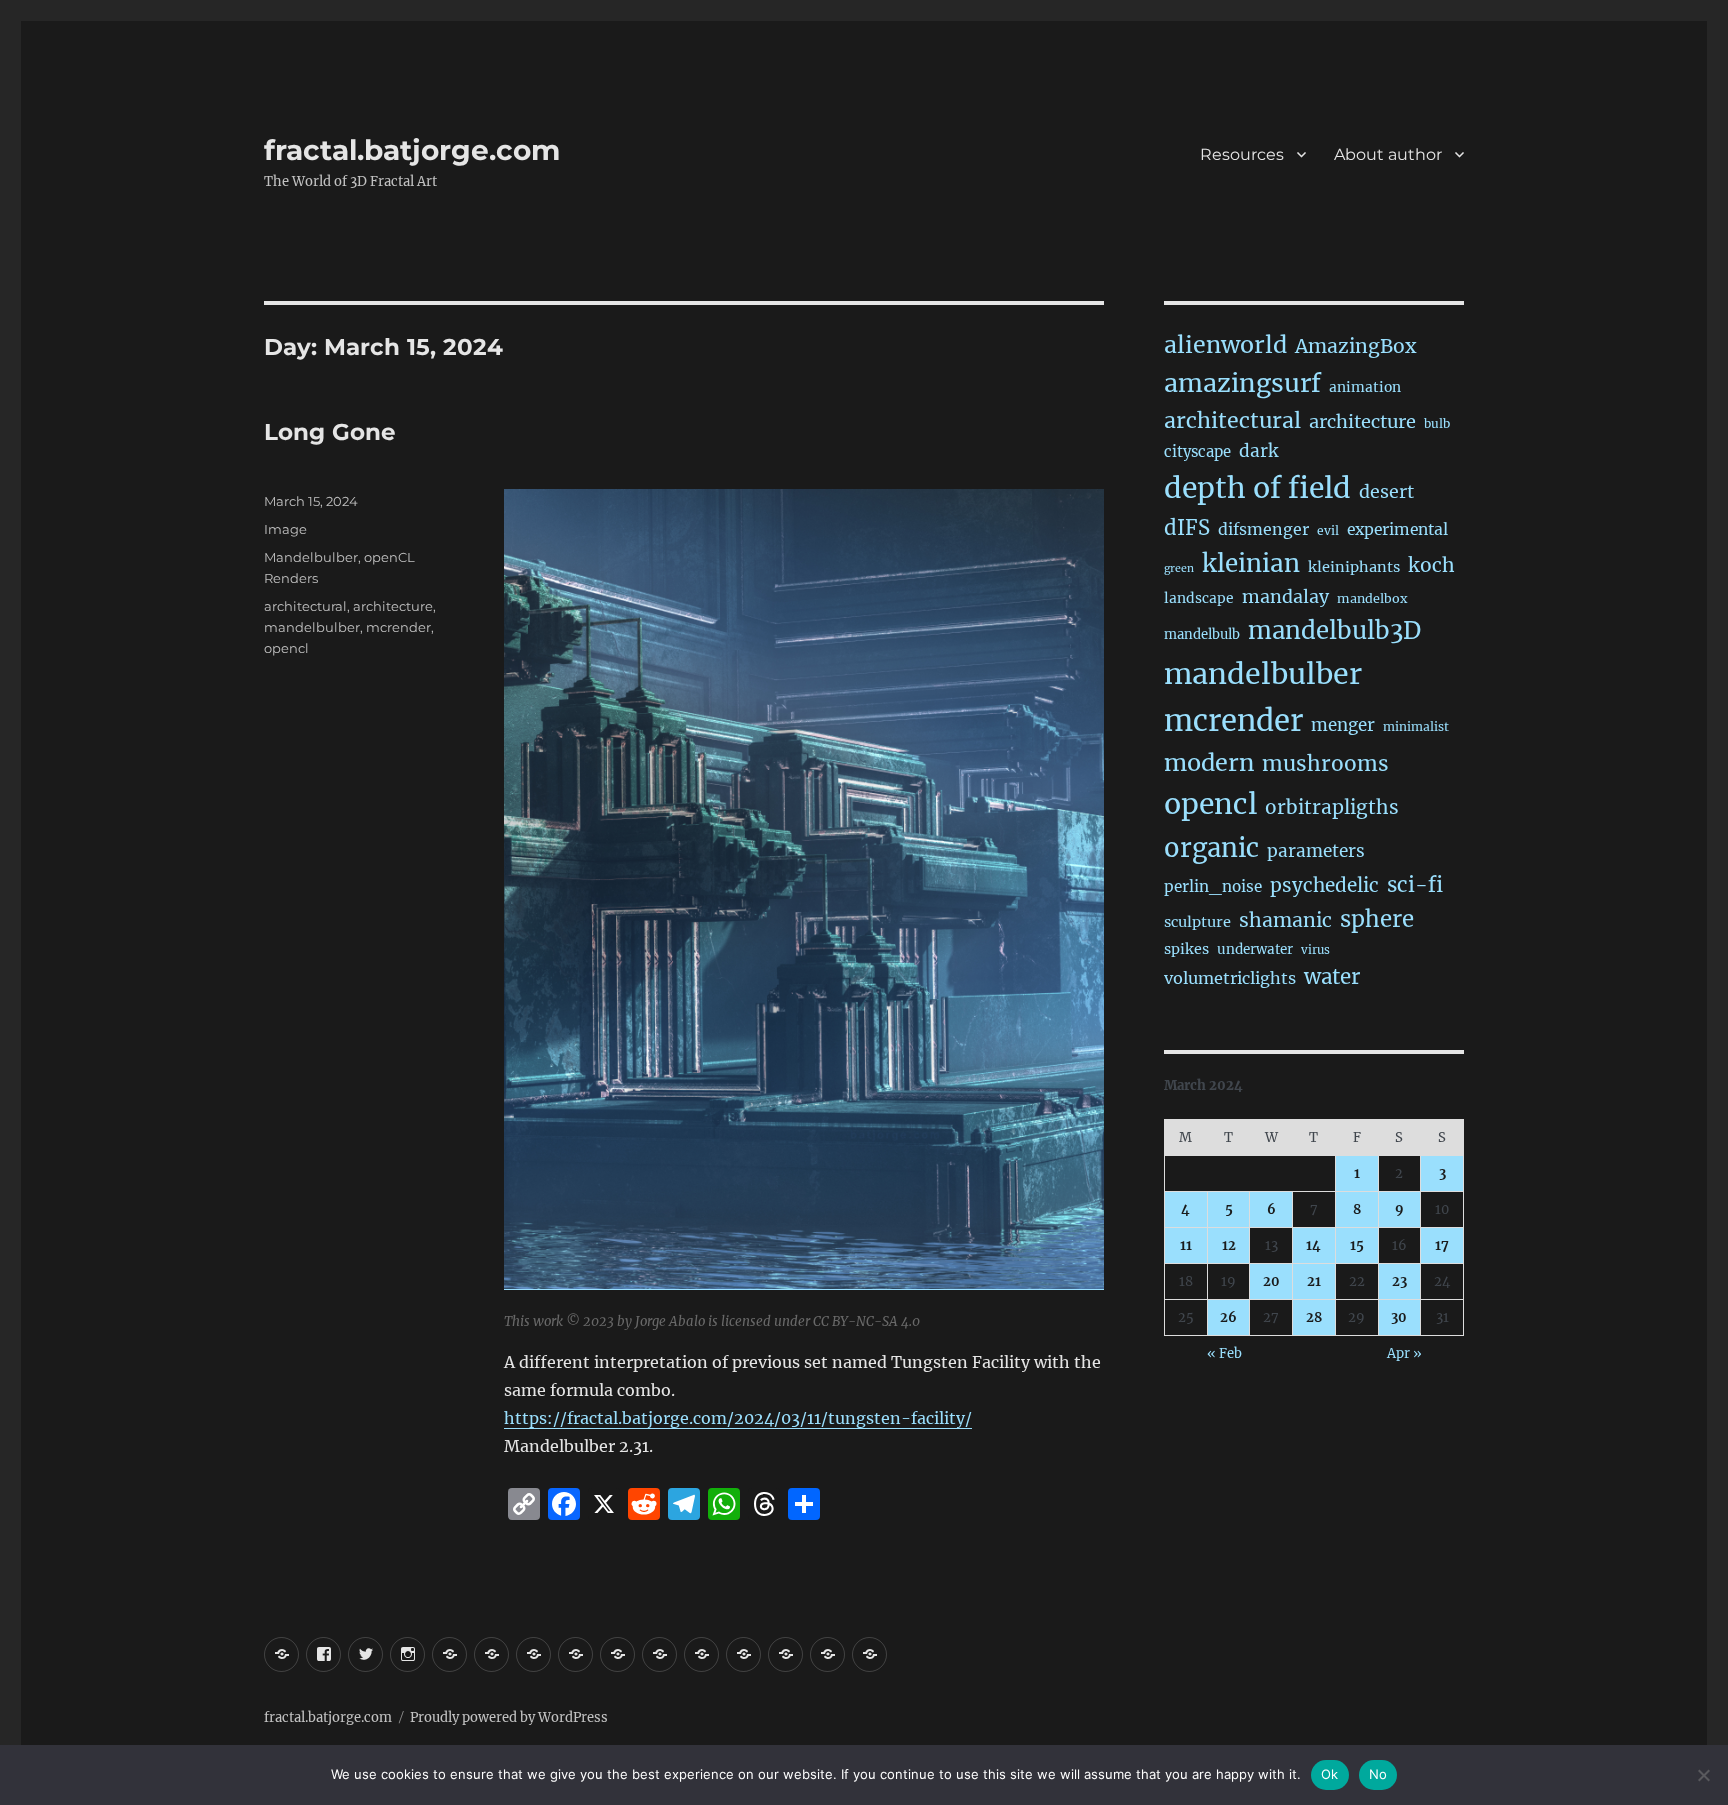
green (1179, 568)
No (1378, 1774)
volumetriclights (1230, 978)
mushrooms (1325, 764)
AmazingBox (1355, 346)
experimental (1397, 529)
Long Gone (330, 432)
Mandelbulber (311, 557)
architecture (393, 606)
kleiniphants (1354, 567)
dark (1258, 451)
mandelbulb (1202, 634)
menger (1343, 725)
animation (1365, 387)
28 (1314, 1317)
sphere (1377, 919)
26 (1228, 1317)
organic (1211, 848)
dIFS (1187, 528)
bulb (1437, 423)
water (1332, 977)
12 (1229, 1245)
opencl (286, 648)
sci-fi (1415, 885)
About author (1388, 154)
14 (1313, 1245)
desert (1386, 492)
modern (1209, 762)
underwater (1255, 949)
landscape (1199, 598)
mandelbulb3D (1334, 630)
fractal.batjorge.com (412, 150)
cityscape (1197, 451)
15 (1357, 1245)
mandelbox (1372, 598)
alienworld (1225, 344)
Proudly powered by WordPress (509, 1717)
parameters (1316, 851)
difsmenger (1263, 529)
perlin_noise (1213, 886)
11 (1186, 1245)
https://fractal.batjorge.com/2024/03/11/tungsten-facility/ (738, 1418)
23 (1399, 1281)
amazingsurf (1242, 383)
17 (1442, 1245)
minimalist (1416, 726)
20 (1271, 1281)
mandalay (1285, 597)
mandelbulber (312, 627)
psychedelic (1324, 885)
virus (1315, 950)
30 (1399, 1317)
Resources (1242, 154)
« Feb (1224, 1353)
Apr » (1404, 1353)
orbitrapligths (1332, 807)
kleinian (1251, 563)
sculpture (1197, 922)
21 (1314, 1281)
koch (1431, 565)
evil (1328, 530)
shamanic (1285, 920)
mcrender (398, 627)
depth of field (1257, 488)
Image (285, 529)
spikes (1186, 949)
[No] (1703, 1775)
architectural (305, 606)
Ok (1330, 1774)
